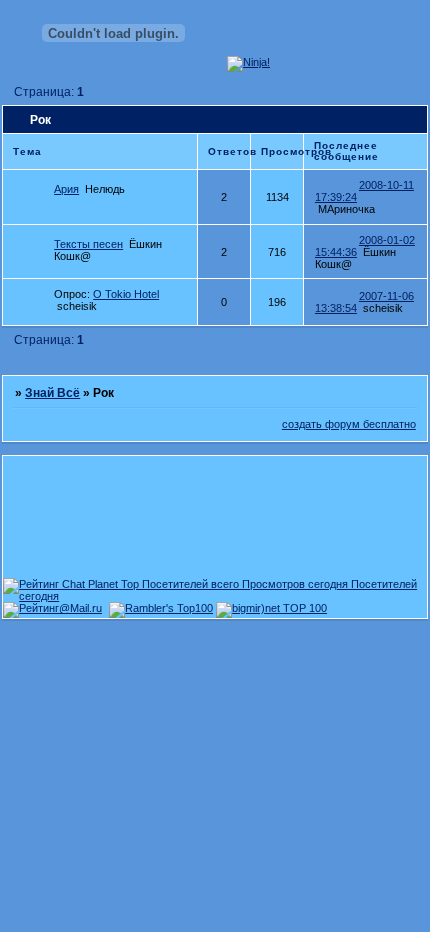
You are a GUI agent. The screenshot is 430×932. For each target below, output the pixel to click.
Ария (66, 189)
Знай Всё (52, 393)
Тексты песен (88, 244)
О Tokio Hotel (126, 294)
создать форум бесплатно (349, 424)
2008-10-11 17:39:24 (364, 191)
